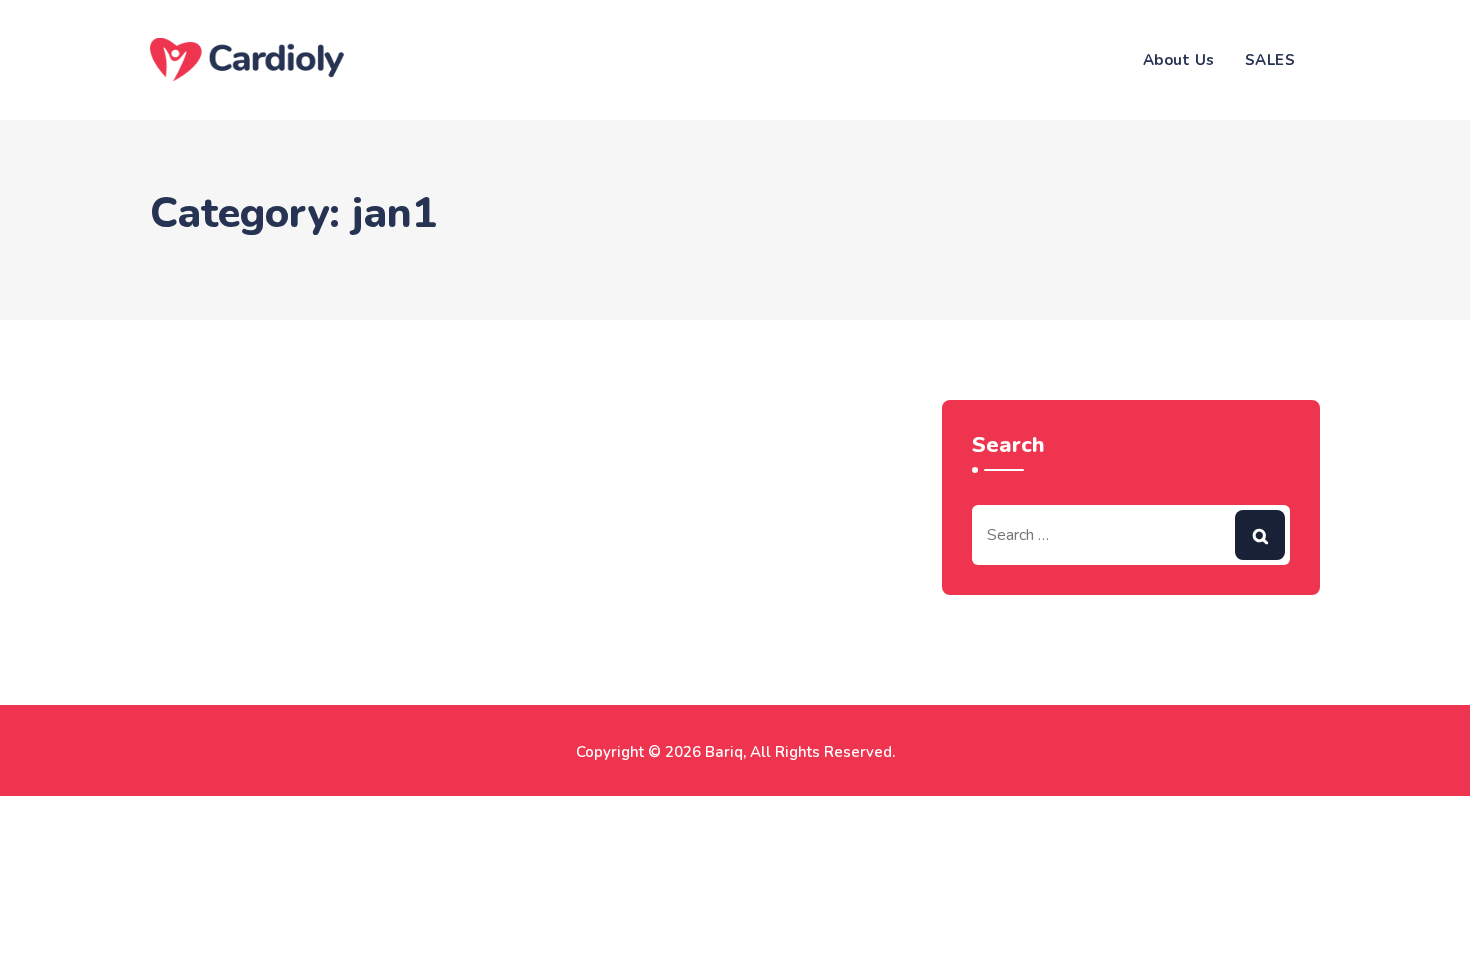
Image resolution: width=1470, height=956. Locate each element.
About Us (1179, 60)
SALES (1270, 60)
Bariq (724, 752)
